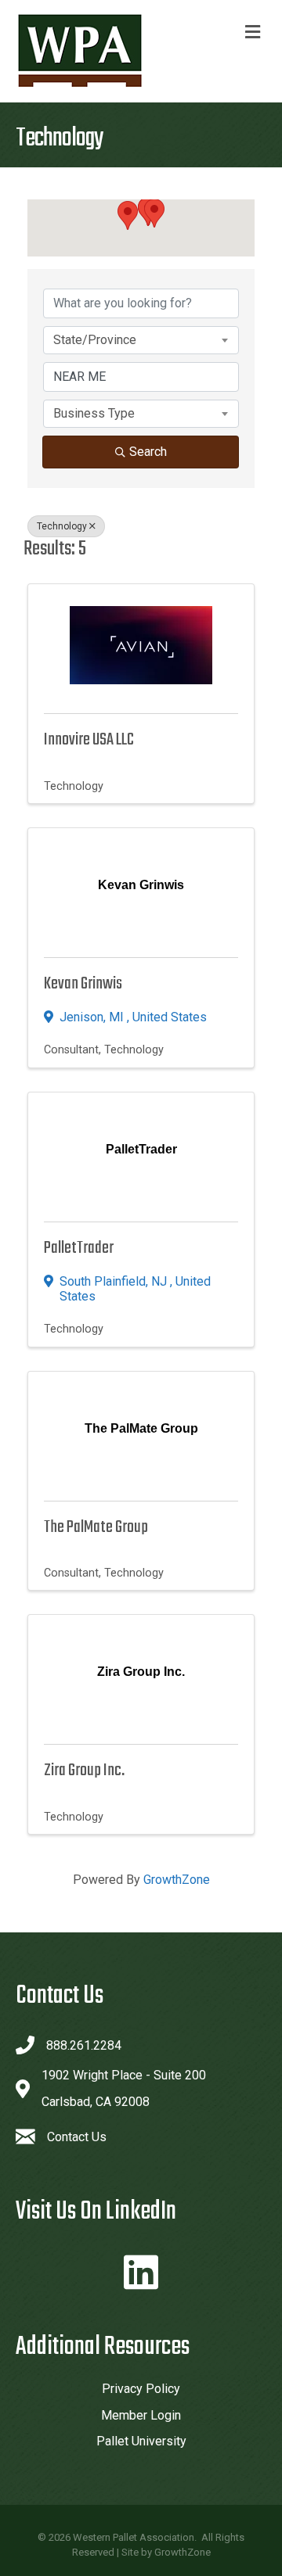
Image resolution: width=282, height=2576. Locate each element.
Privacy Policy (141, 2389)
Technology (62, 526)
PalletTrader (79, 1248)
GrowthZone (177, 1880)
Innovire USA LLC (89, 740)
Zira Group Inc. (84, 1771)
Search (148, 452)
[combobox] (141, 340)
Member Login (141, 2415)
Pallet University (141, 2441)
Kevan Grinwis (83, 984)
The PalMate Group (96, 1527)
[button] (154, 213)
